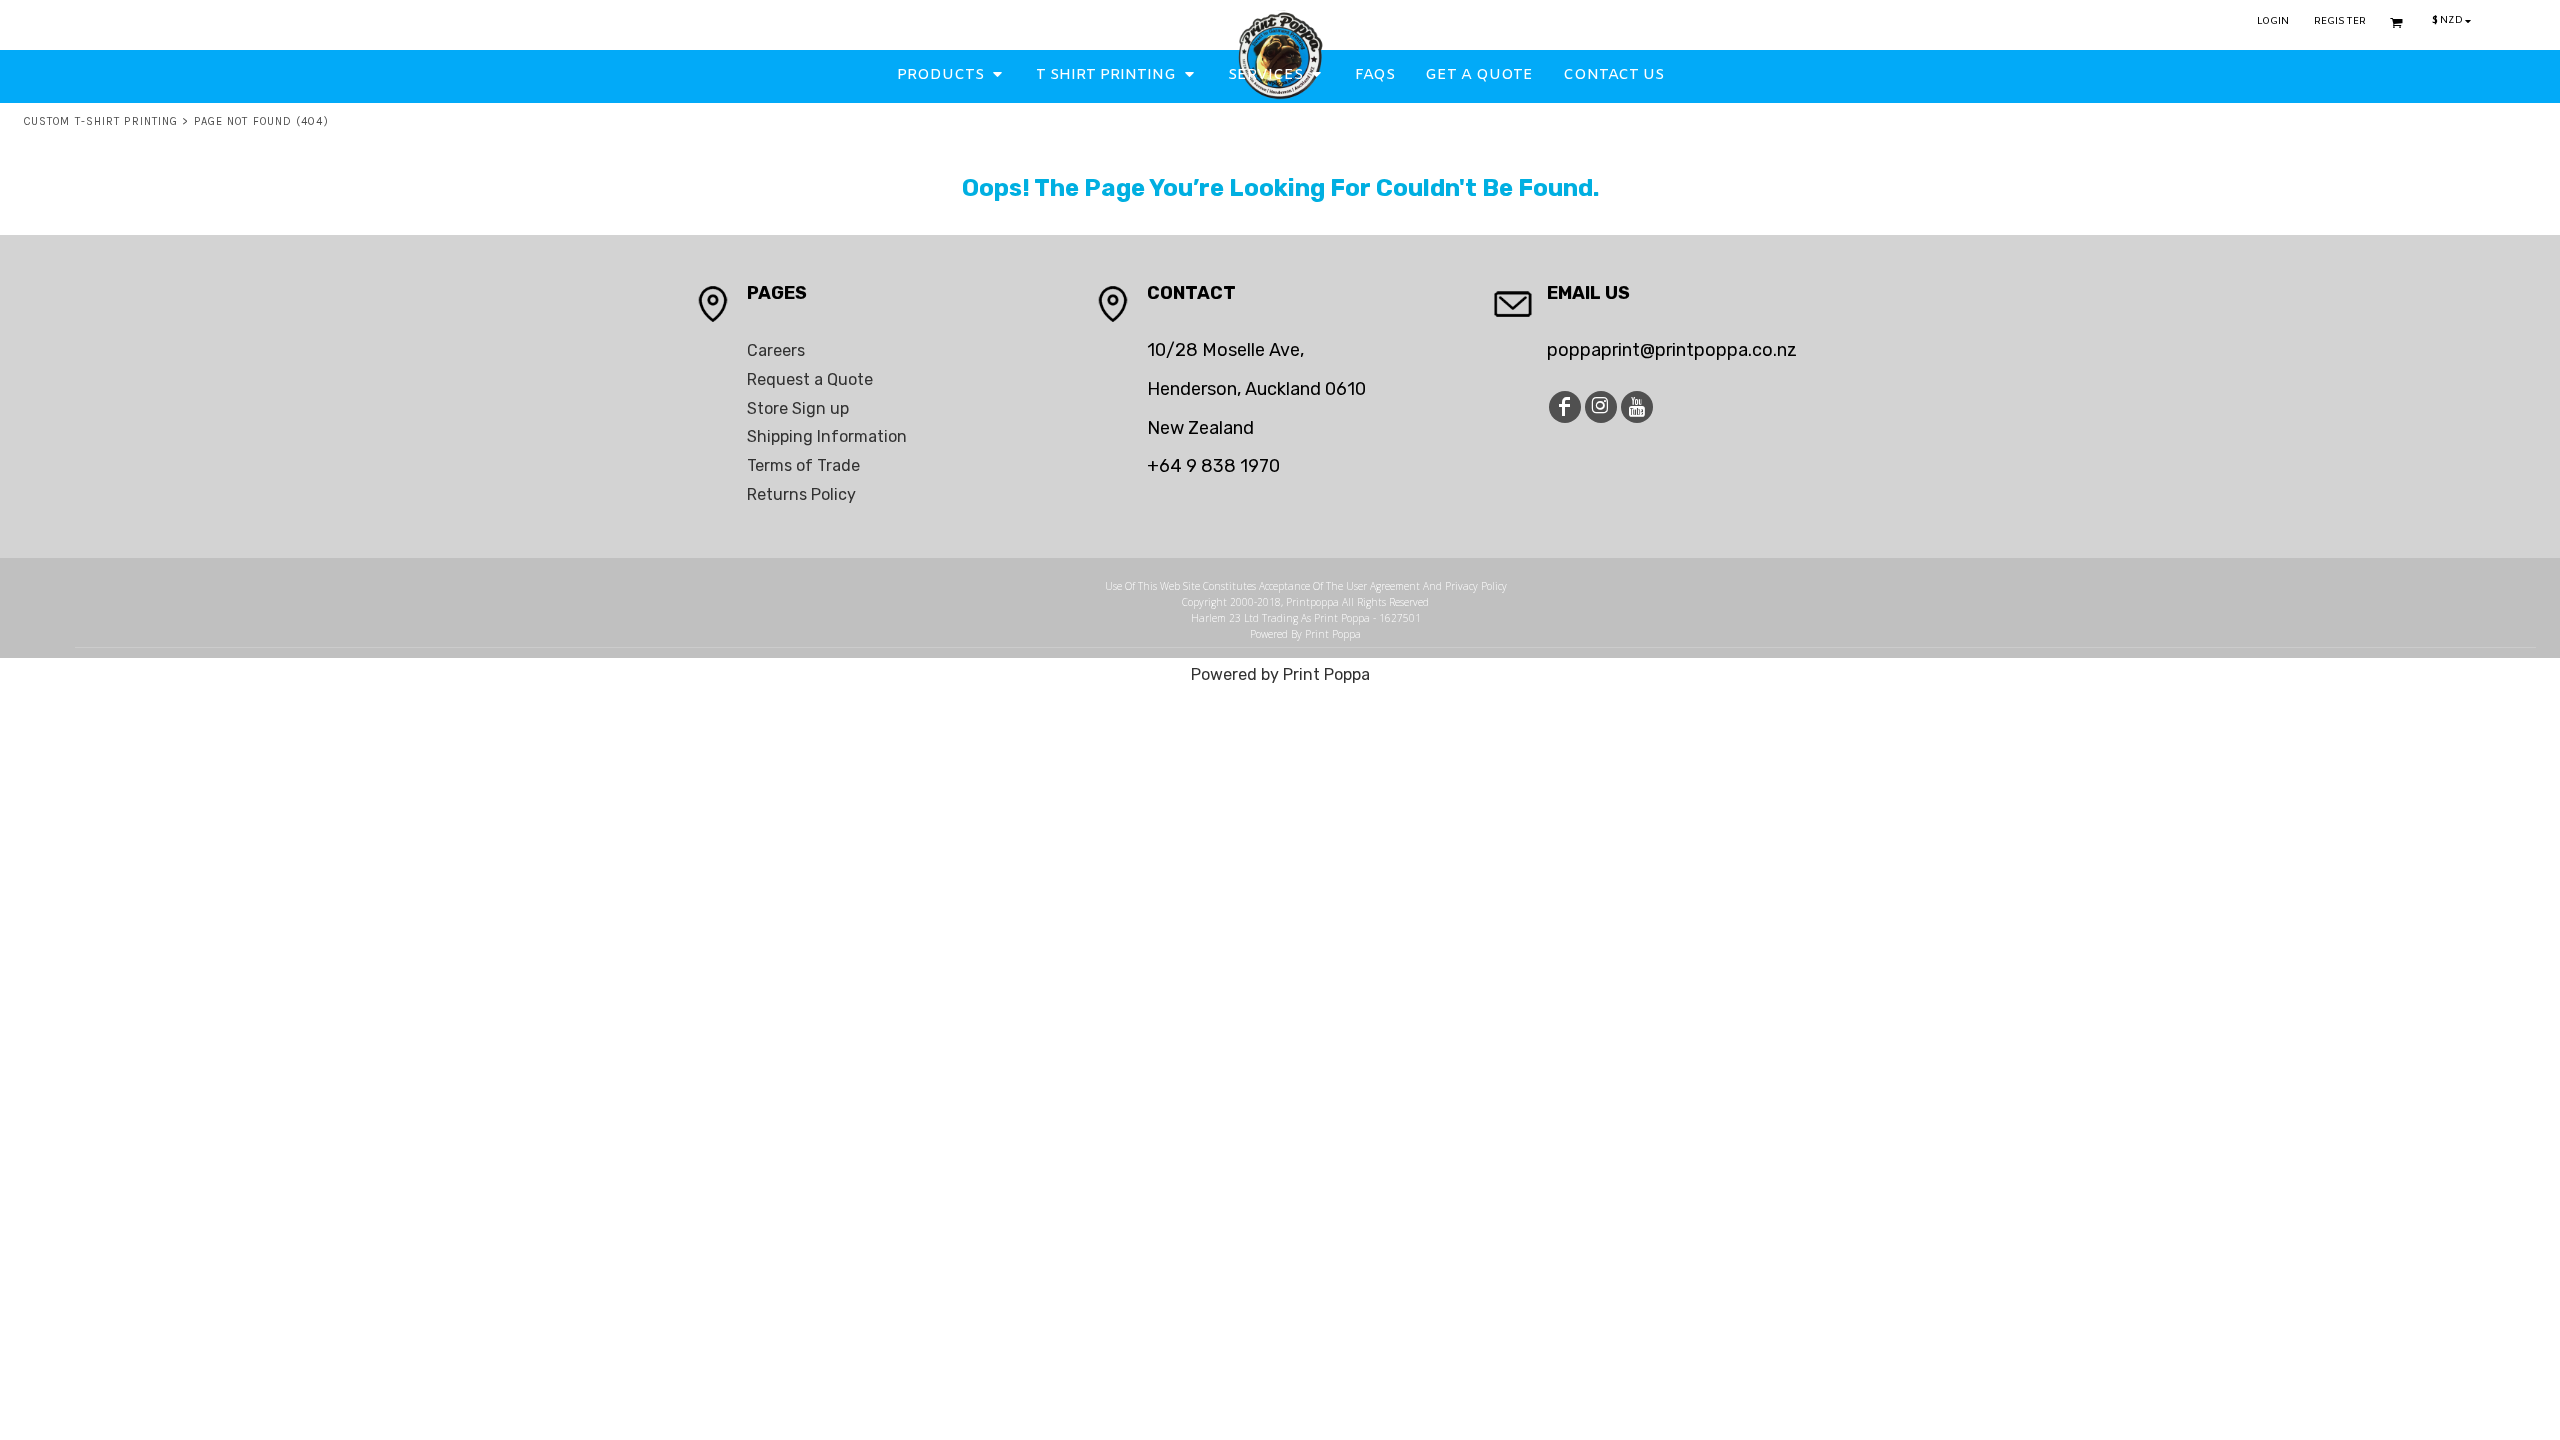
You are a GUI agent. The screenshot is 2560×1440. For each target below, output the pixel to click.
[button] (951, 75)
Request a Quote (810, 379)
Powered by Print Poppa (1280, 674)
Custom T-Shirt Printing (101, 121)
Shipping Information (827, 436)
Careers (776, 350)
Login (2273, 21)
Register (2340, 21)
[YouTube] (1637, 407)
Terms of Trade (803, 465)
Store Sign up (798, 408)
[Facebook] (1565, 407)
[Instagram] (1601, 407)
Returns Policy (801, 494)
